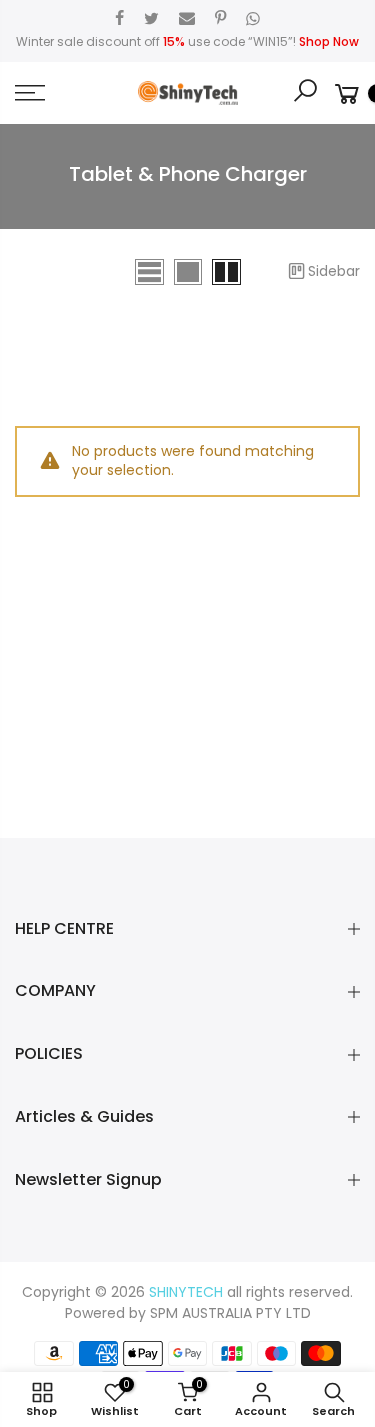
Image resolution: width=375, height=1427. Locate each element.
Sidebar (334, 271)
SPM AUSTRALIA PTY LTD (230, 1313)
